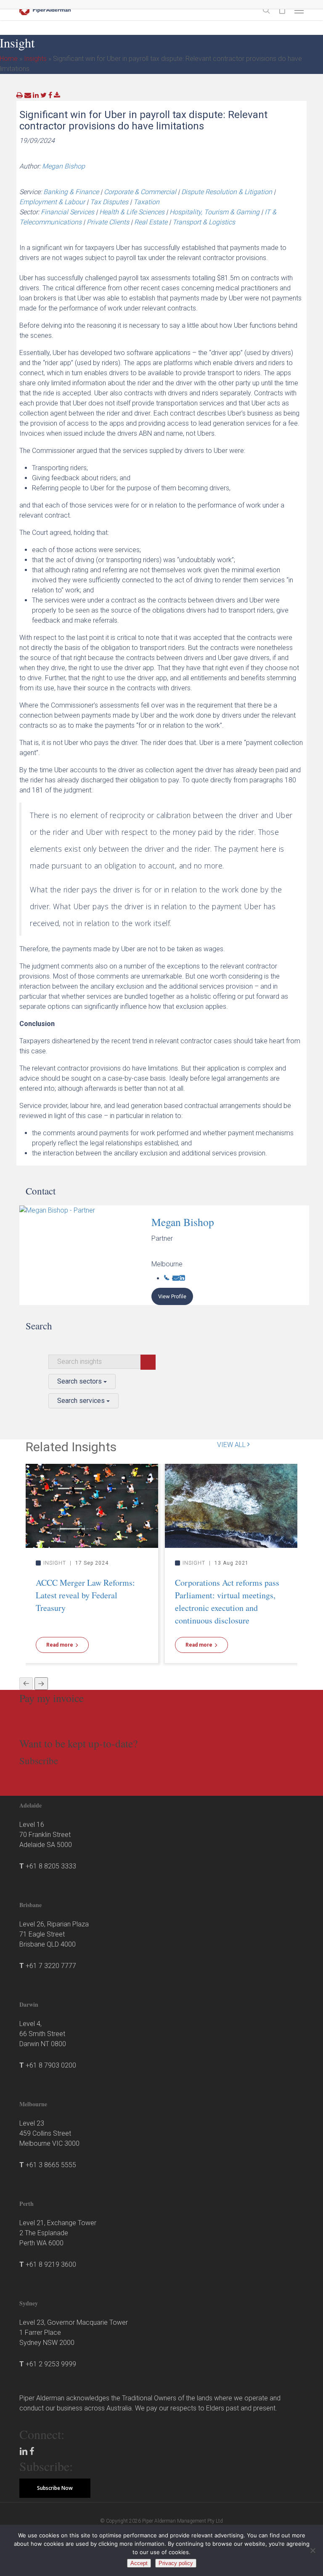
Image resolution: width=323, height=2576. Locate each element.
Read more (60, 1645)
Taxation (146, 202)
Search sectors (80, 1381)
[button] (299, 10)
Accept (139, 2563)
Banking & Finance (71, 192)
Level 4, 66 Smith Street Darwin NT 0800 (43, 2034)
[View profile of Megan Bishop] (85, 1255)
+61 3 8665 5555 (51, 2165)
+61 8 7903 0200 (51, 2065)
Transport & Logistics (204, 222)
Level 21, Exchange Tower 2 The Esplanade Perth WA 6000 (58, 2233)
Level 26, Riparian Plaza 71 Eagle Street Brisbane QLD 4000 (54, 1934)
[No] (312, 2550)
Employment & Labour (52, 202)
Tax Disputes (109, 202)
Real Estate (151, 222)
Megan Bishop (64, 166)
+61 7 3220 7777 (51, 1966)
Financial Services (68, 212)
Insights (35, 59)
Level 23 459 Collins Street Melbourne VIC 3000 (49, 2133)
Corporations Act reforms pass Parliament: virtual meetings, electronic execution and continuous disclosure (227, 1601)
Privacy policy (176, 2563)
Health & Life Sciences (132, 212)
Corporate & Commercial (140, 192)
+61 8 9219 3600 (51, 2264)
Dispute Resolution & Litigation (227, 192)
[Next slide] (41, 1684)
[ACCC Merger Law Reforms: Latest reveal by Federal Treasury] (92, 1505)
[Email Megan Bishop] (176, 1278)
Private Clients (108, 222)
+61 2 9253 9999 (51, 2364)
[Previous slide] (26, 1684)
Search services (82, 1401)
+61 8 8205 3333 (51, 1866)
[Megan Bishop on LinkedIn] (182, 1278)
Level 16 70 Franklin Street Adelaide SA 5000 (46, 1835)
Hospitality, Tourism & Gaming (214, 212)
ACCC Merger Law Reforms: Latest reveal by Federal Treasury (85, 1595)
